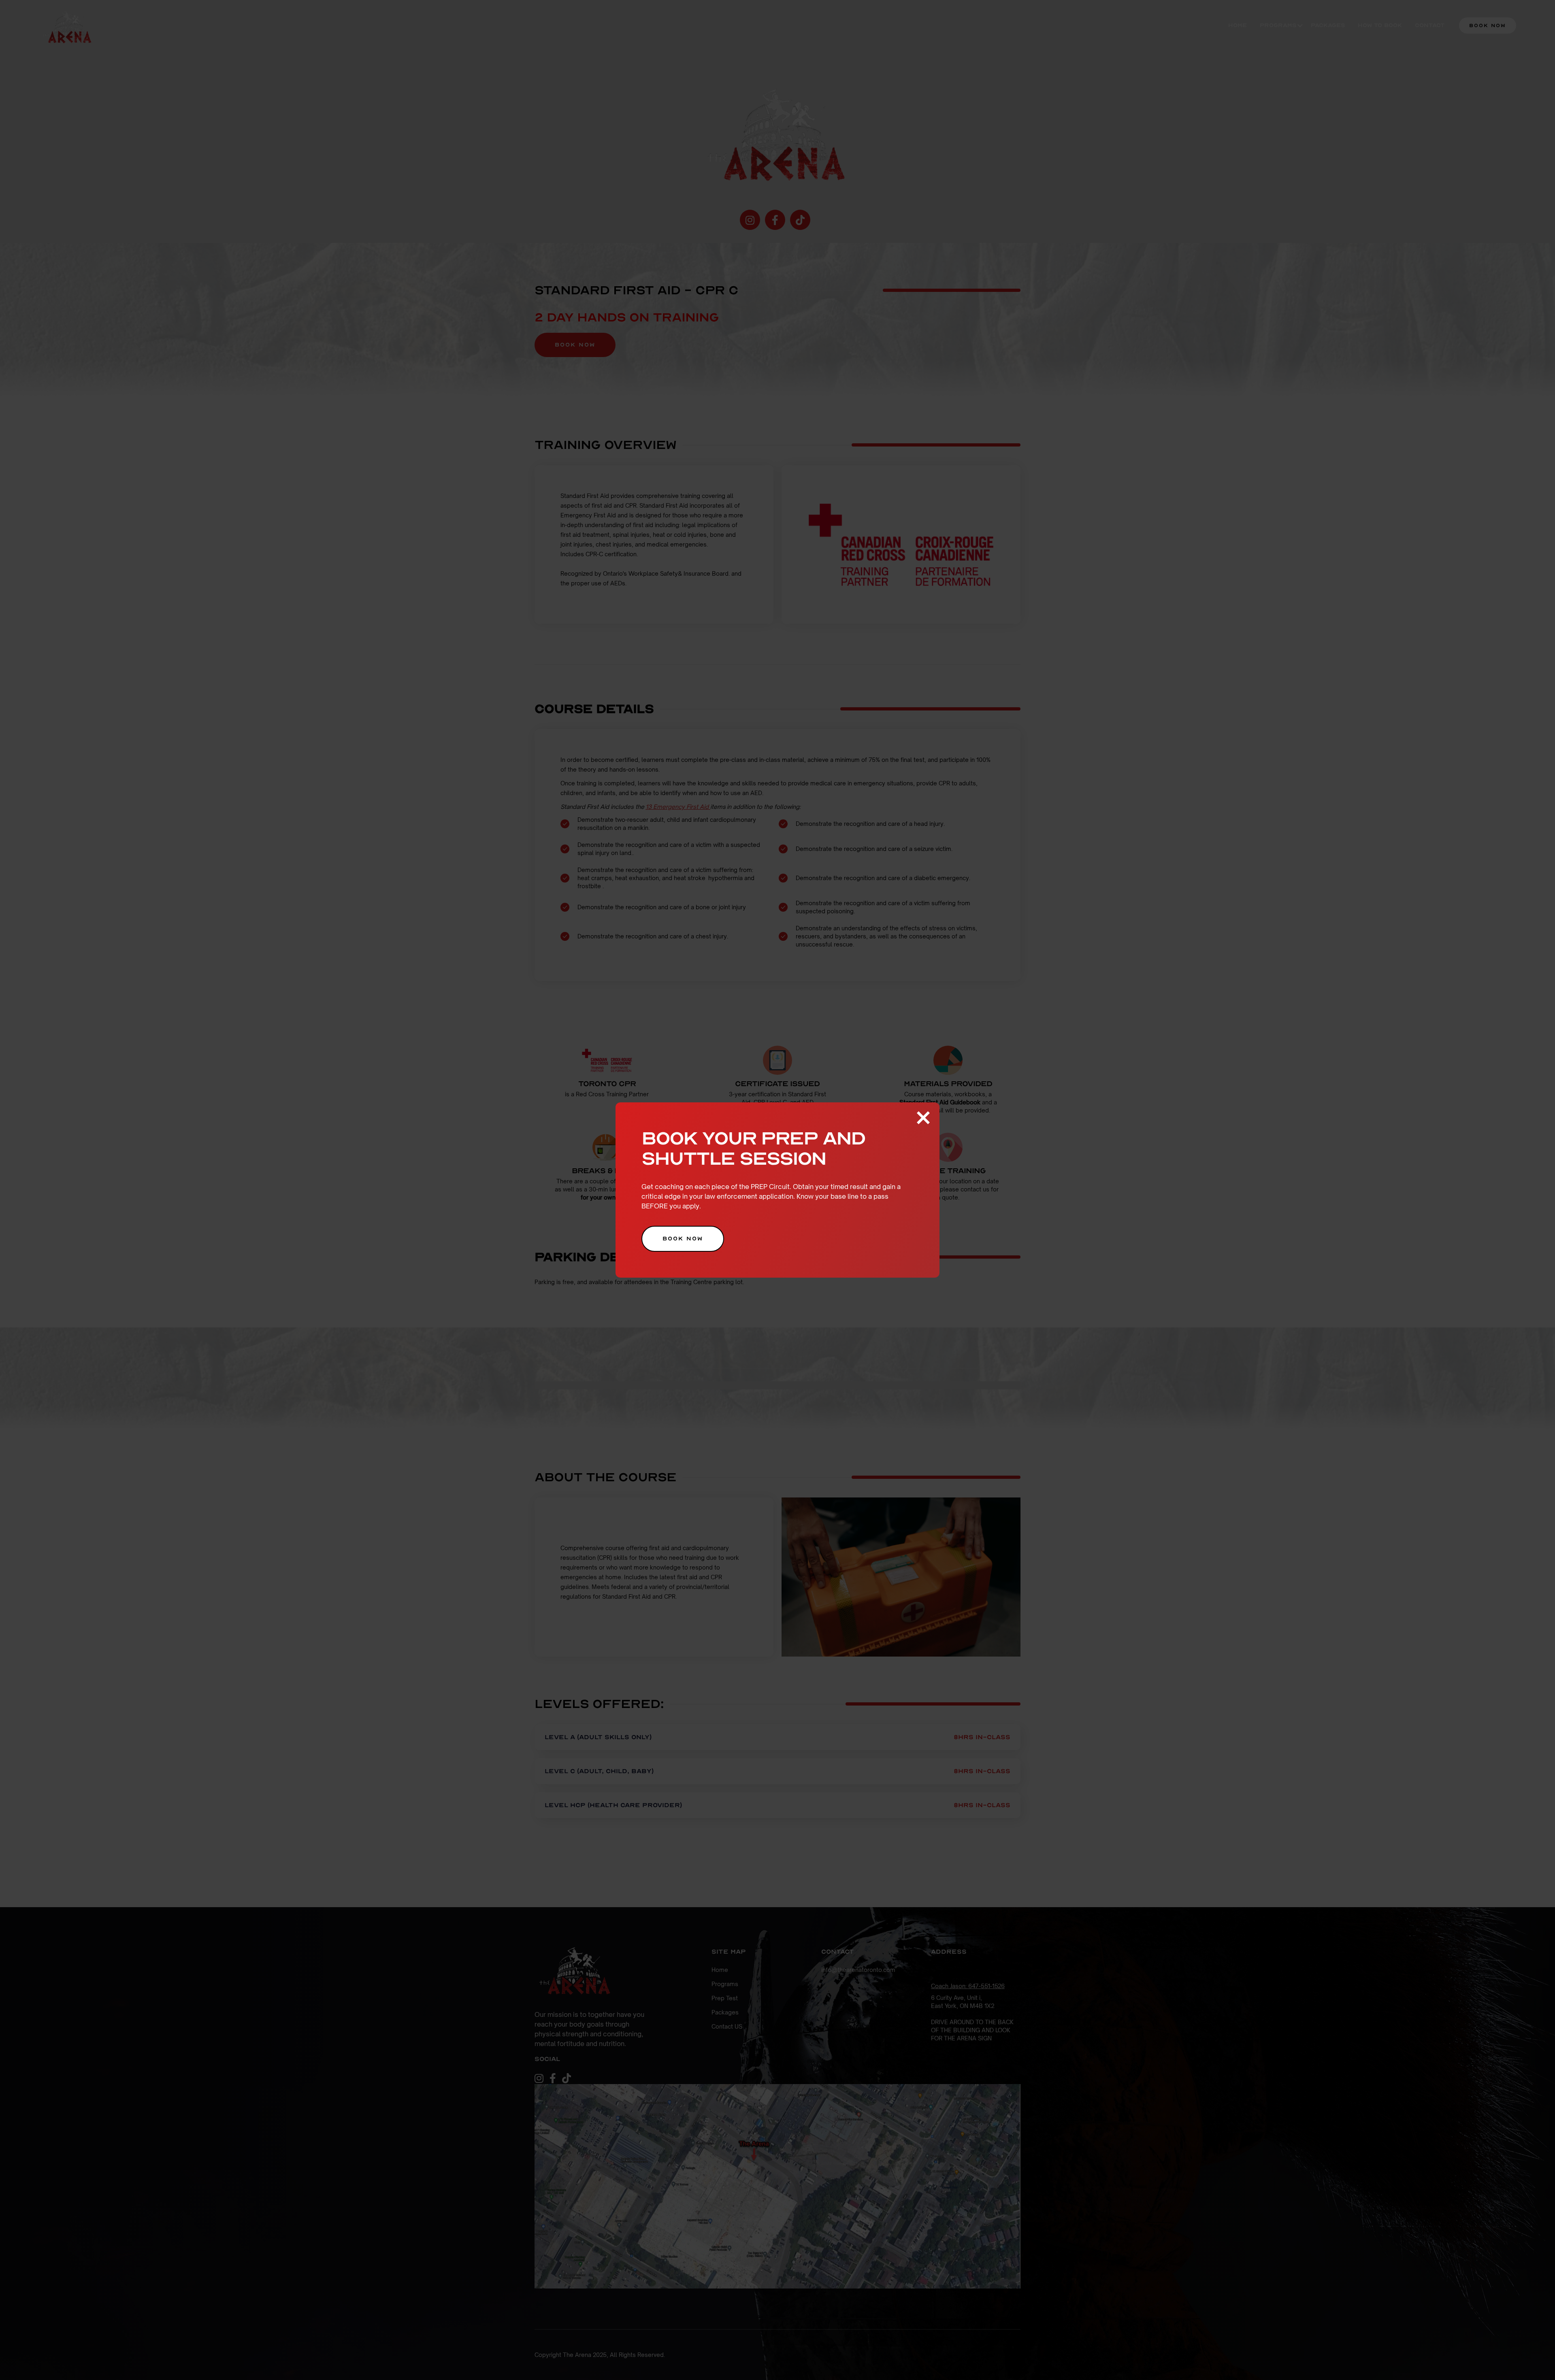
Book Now (683, 1239)
